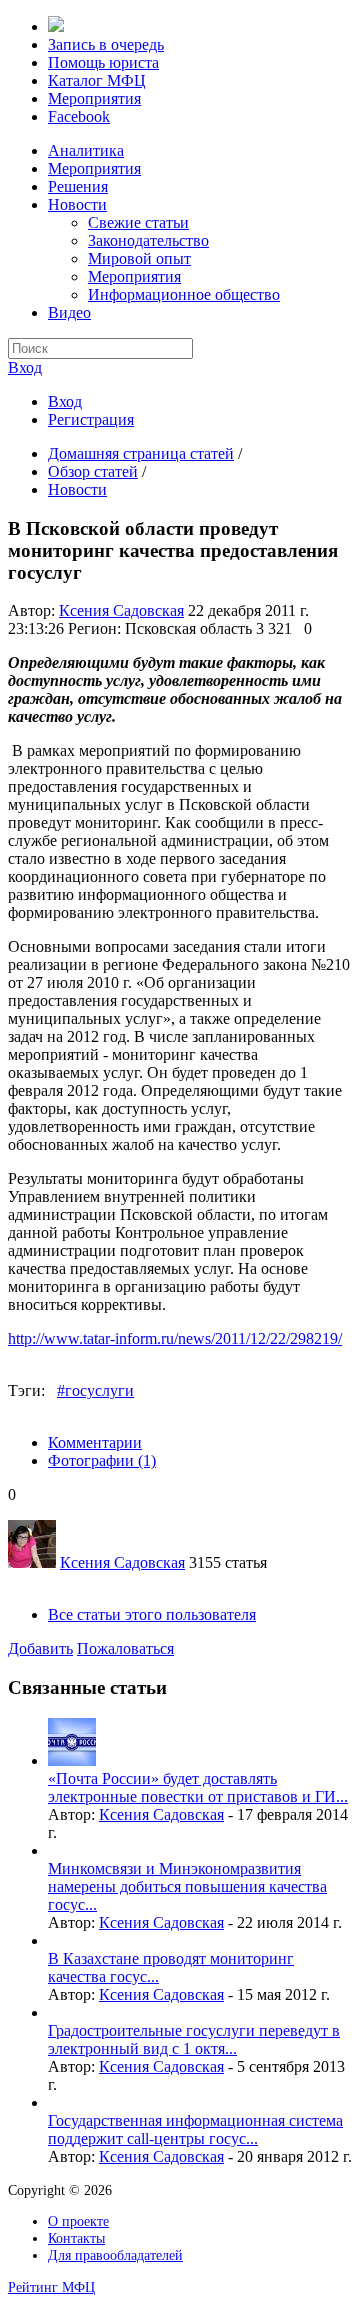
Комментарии (95, 1442)
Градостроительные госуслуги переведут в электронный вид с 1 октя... (194, 2039)
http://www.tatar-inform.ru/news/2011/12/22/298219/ (175, 1338)
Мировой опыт (139, 258)
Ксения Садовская (121, 610)
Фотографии (102, 1460)
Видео (69, 312)
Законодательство (148, 240)
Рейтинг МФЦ (51, 2287)
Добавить (40, 1648)
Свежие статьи (138, 222)
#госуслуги (95, 1390)
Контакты (76, 2238)
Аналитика (86, 150)
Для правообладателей (115, 2255)
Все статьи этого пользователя (152, 1614)
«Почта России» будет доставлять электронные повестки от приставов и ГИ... (198, 1787)
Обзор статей (93, 471)
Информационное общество (184, 294)
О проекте (78, 2221)
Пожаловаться (125, 1648)
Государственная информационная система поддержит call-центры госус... (195, 2129)
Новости (77, 204)
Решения (78, 186)
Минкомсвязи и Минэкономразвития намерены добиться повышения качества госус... (187, 1886)
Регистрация (91, 419)
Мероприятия (94, 168)
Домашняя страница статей (141, 453)
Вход (25, 367)
